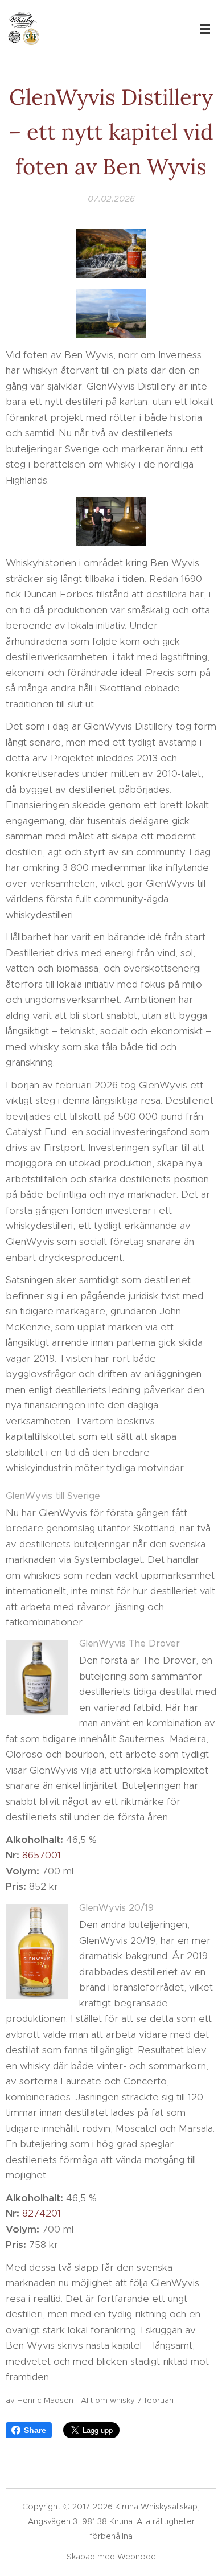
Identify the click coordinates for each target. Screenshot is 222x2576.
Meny (205, 28)
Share (35, 2430)
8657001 (42, 1855)
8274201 (42, 2213)
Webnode (137, 2557)
